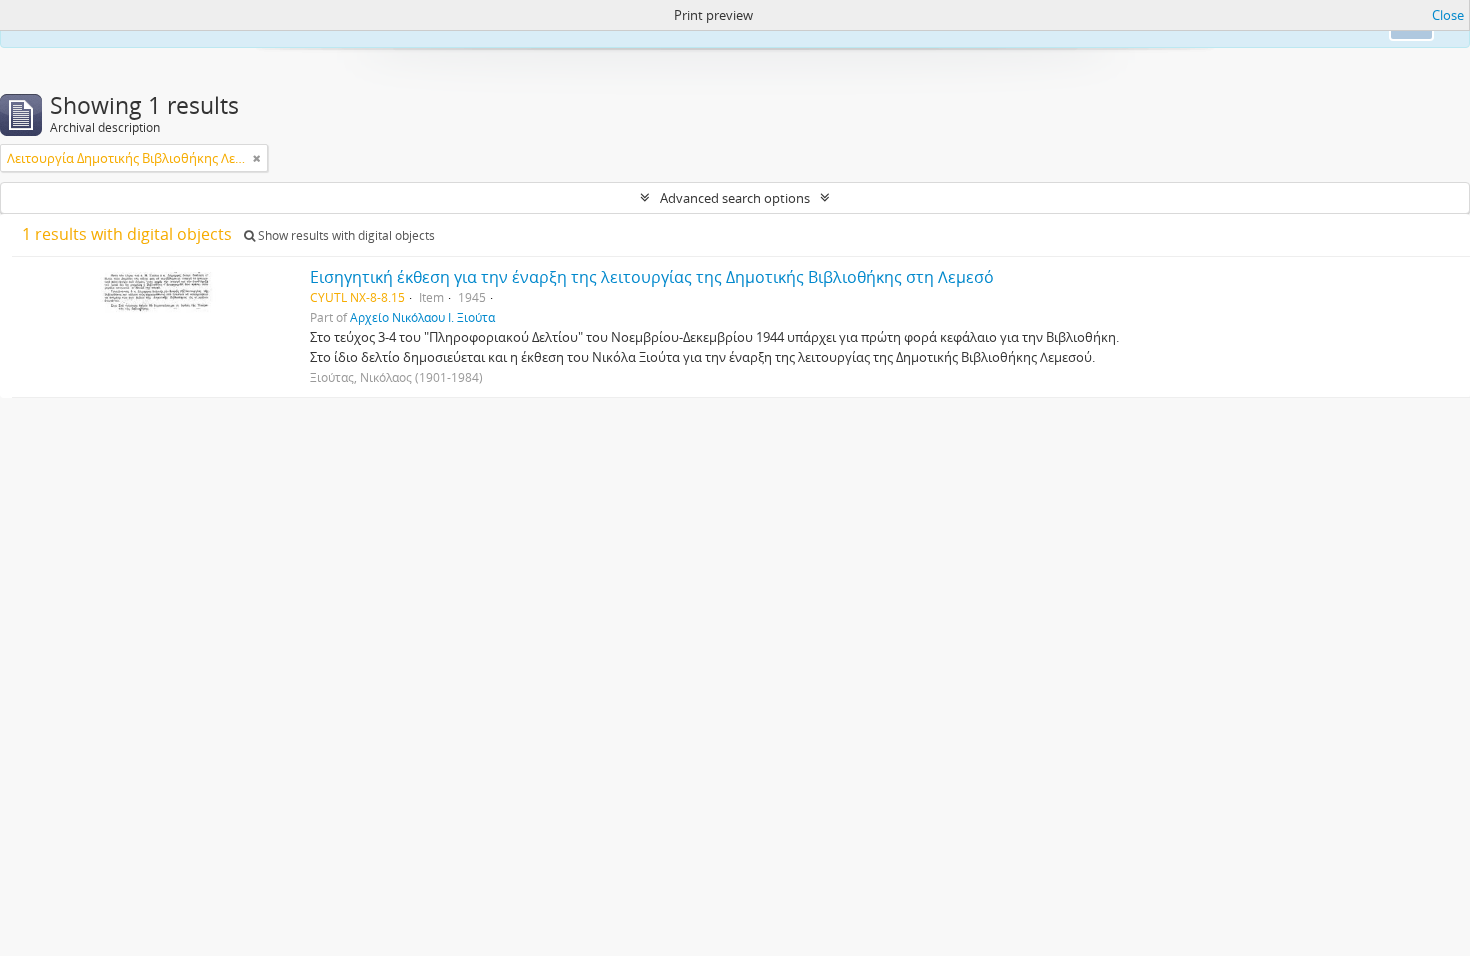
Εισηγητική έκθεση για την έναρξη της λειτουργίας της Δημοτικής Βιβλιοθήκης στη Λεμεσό (652, 277)
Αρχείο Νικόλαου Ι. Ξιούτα (422, 317)
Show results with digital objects (345, 235)
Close (1448, 15)
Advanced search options (735, 198)
